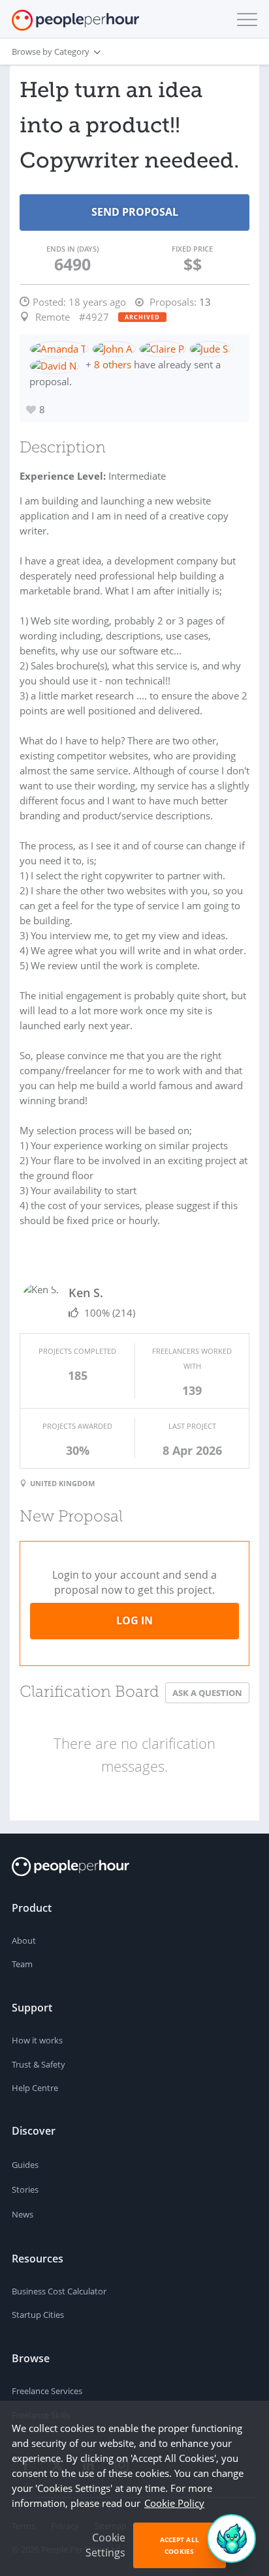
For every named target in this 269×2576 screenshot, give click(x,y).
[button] (244, 20)
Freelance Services (47, 2391)
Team (22, 1964)
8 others (113, 364)
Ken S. (86, 1293)
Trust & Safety (39, 2064)
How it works (37, 2040)
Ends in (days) (72, 249)
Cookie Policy (174, 2503)
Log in (134, 1620)
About (24, 1940)
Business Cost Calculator (59, 2291)
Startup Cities (38, 2315)
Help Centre (35, 2088)
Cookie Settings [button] (105, 2545)
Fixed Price (192, 249)
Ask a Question (207, 1693)
